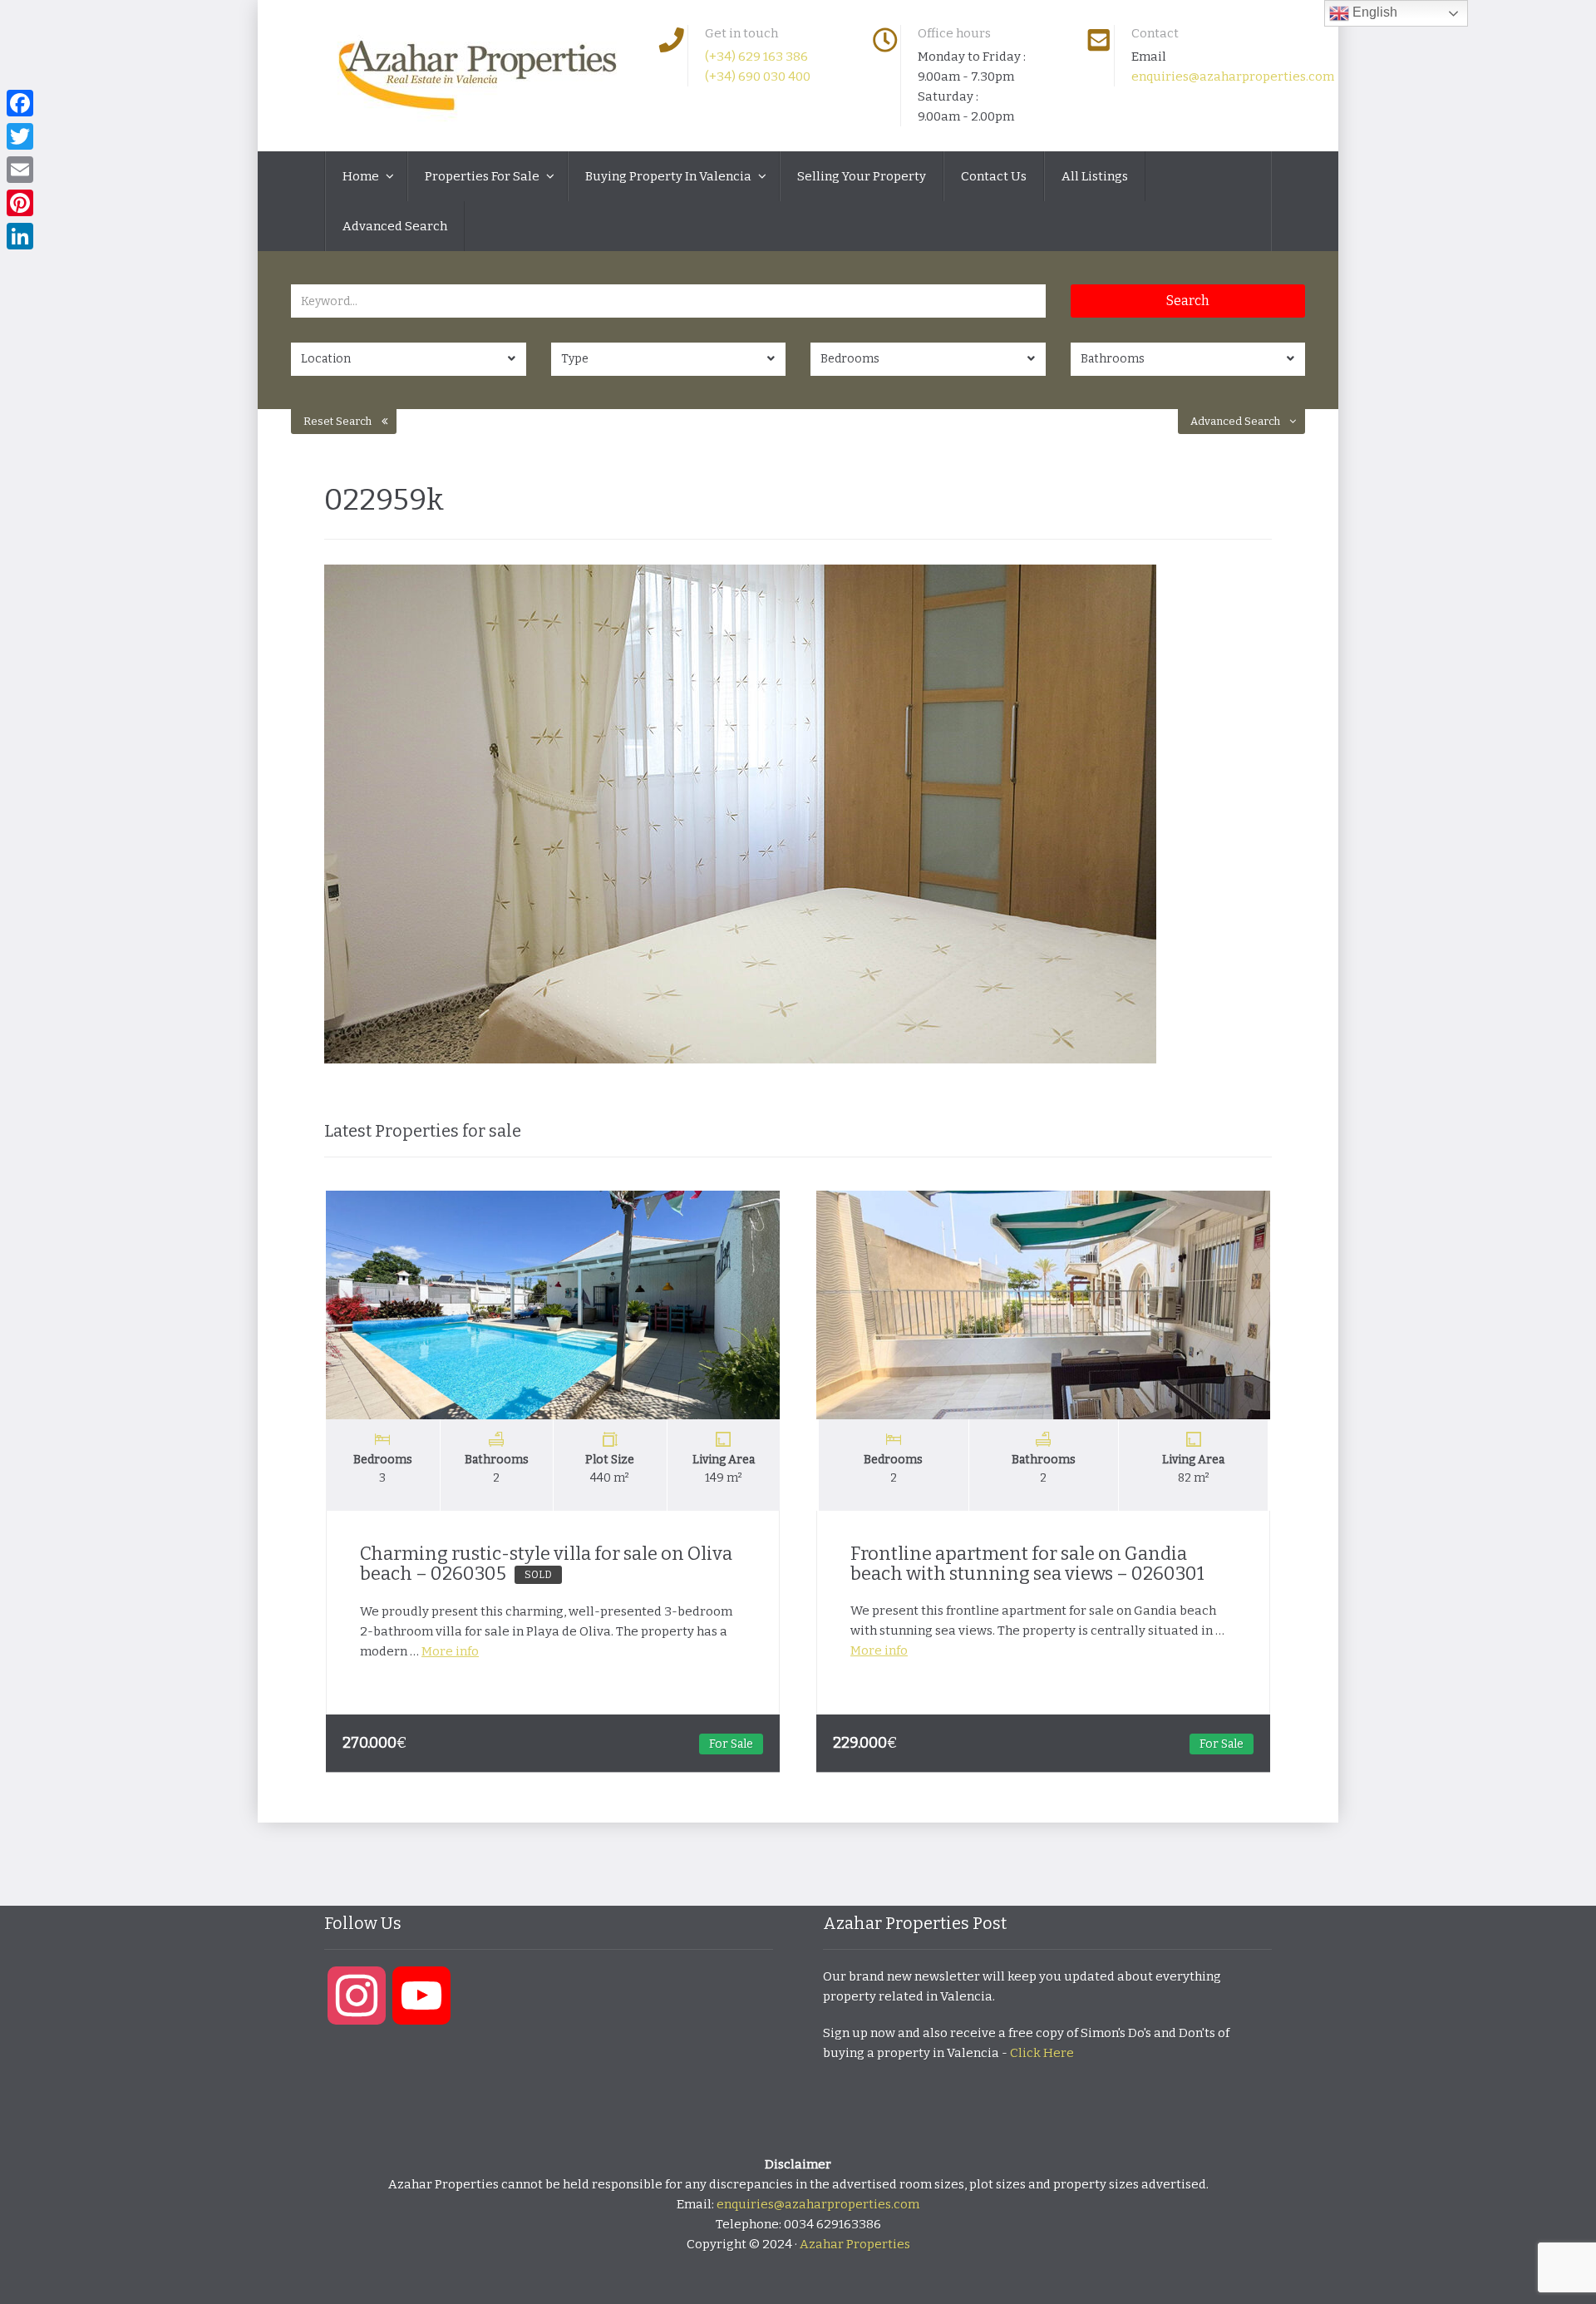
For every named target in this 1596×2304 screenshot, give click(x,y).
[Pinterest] (20, 203)
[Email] (20, 170)
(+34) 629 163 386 (756, 57)
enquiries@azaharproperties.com (1233, 76)
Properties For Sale (483, 176)
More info (450, 1651)
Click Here (1042, 2053)
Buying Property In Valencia (670, 176)
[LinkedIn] (20, 236)
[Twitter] (20, 136)
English (1373, 12)
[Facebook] (20, 103)
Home (362, 176)
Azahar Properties (855, 2244)
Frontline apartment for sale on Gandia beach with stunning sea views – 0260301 (1027, 1564)
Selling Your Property (862, 176)
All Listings (1095, 176)
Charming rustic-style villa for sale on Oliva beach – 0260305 (546, 1564)
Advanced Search (395, 226)
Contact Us (994, 176)
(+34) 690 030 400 (758, 76)
